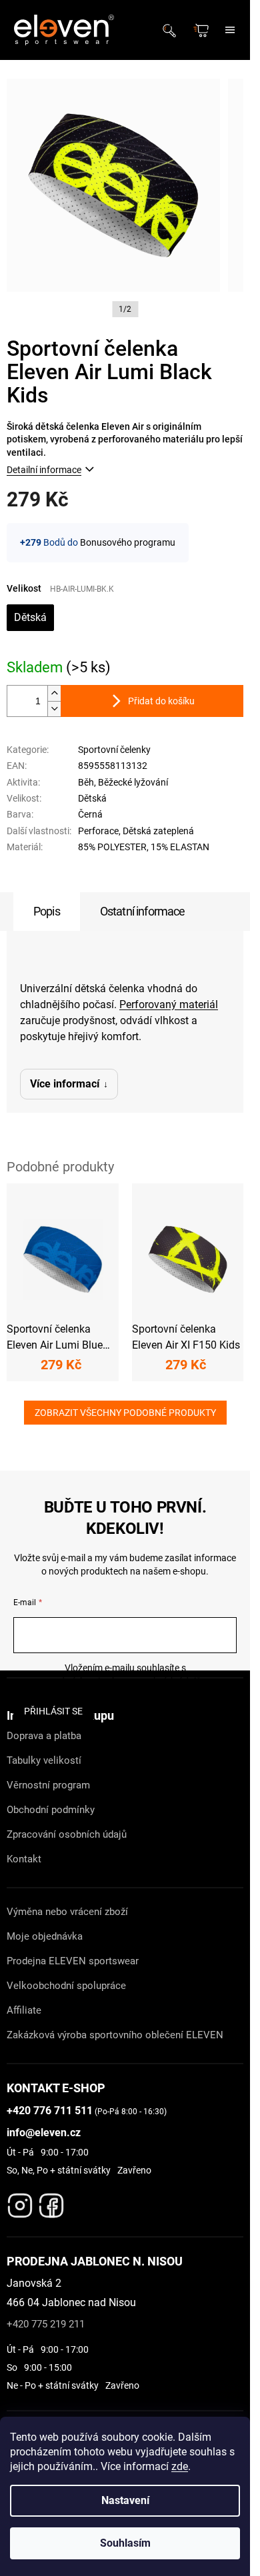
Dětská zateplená (158, 831)
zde (180, 2466)
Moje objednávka (45, 1936)
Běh (86, 782)
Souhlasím (125, 2543)
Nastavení (125, 2500)
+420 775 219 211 (46, 2324)
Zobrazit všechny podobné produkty (125, 1413)
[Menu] (230, 30)
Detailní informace (44, 470)
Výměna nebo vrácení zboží (67, 1912)
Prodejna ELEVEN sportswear (73, 1961)
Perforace (98, 831)
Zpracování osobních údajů (67, 1834)
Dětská (30, 617)
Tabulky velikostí (44, 1760)
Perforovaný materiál (169, 1004)
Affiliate (24, 2010)
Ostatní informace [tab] (143, 911)
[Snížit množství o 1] (54, 709)
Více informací (65, 1084)
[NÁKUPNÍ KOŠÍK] (203, 30)
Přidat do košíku (161, 701)
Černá (90, 814)
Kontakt (24, 1859)
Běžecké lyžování (133, 782)
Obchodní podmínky (51, 1810)
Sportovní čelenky (114, 750)
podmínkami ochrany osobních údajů (125, 1681)
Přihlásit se (53, 1711)
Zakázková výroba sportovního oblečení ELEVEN (115, 2035)
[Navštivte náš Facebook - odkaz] (51, 2202)
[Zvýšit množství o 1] (54, 693)
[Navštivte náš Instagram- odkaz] (20, 2202)
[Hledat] (173, 30)
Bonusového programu (128, 542)
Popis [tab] (47, 911)
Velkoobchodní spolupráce (66, 1986)
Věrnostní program (48, 1785)
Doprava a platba (44, 1736)
